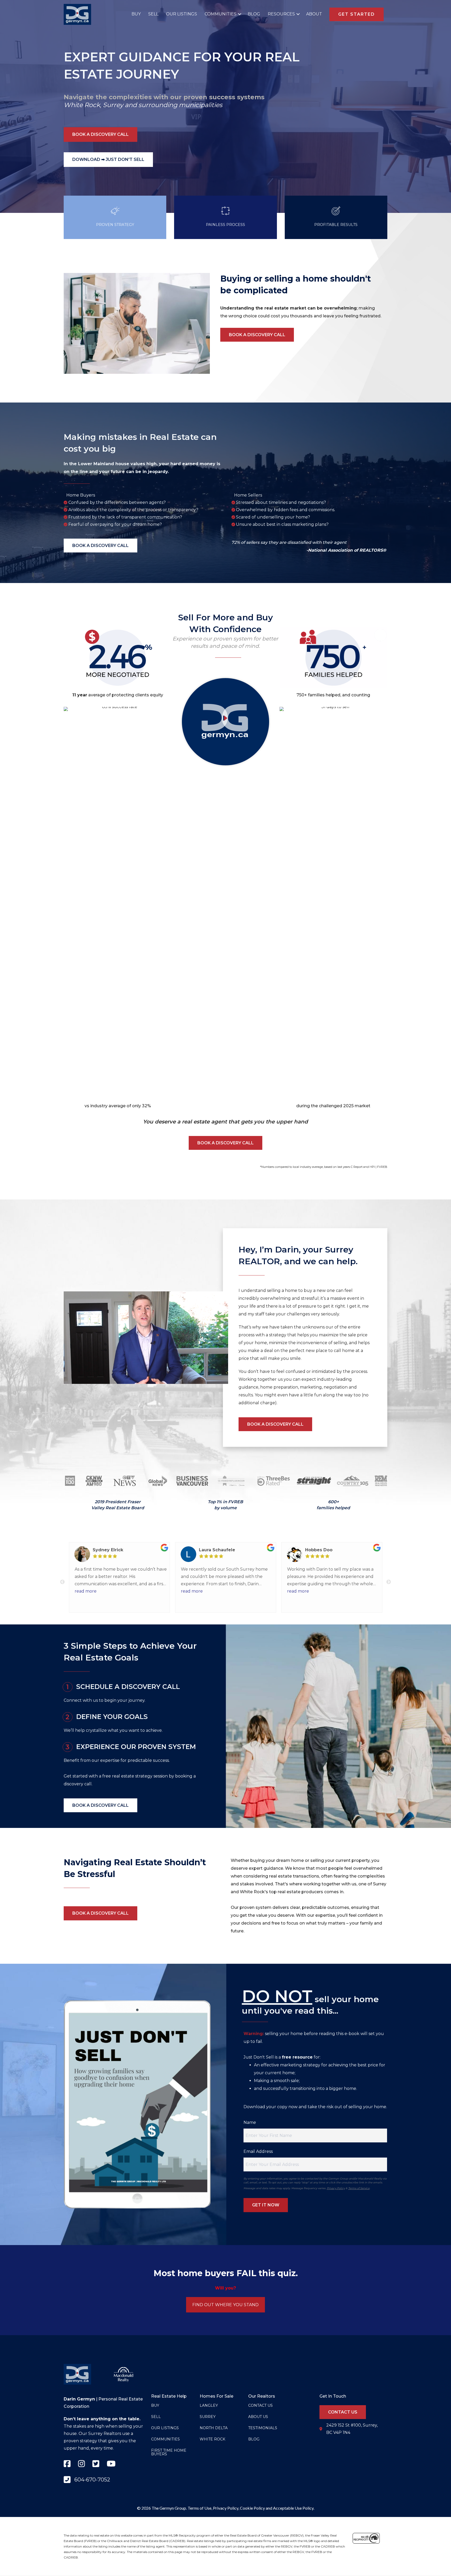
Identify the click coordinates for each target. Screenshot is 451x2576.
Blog (254, 14)
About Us (258, 2417)
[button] (238, 14)
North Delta (214, 2428)
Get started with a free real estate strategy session (116, 1776)
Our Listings (182, 14)
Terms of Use (200, 2508)
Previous (62, 1582)
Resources (281, 14)
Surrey (113, 105)
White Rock (82, 105)
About (314, 14)
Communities (221, 14)
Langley (209, 2405)
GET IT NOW (266, 2205)
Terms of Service (359, 2188)
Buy (136, 14)
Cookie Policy (252, 2508)
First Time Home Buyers (169, 2452)
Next (389, 1582)
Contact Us (260, 2405)
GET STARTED (357, 14)
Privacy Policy (336, 2188)
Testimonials (263, 2428)
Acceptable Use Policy (293, 2508)
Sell (153, 14)
